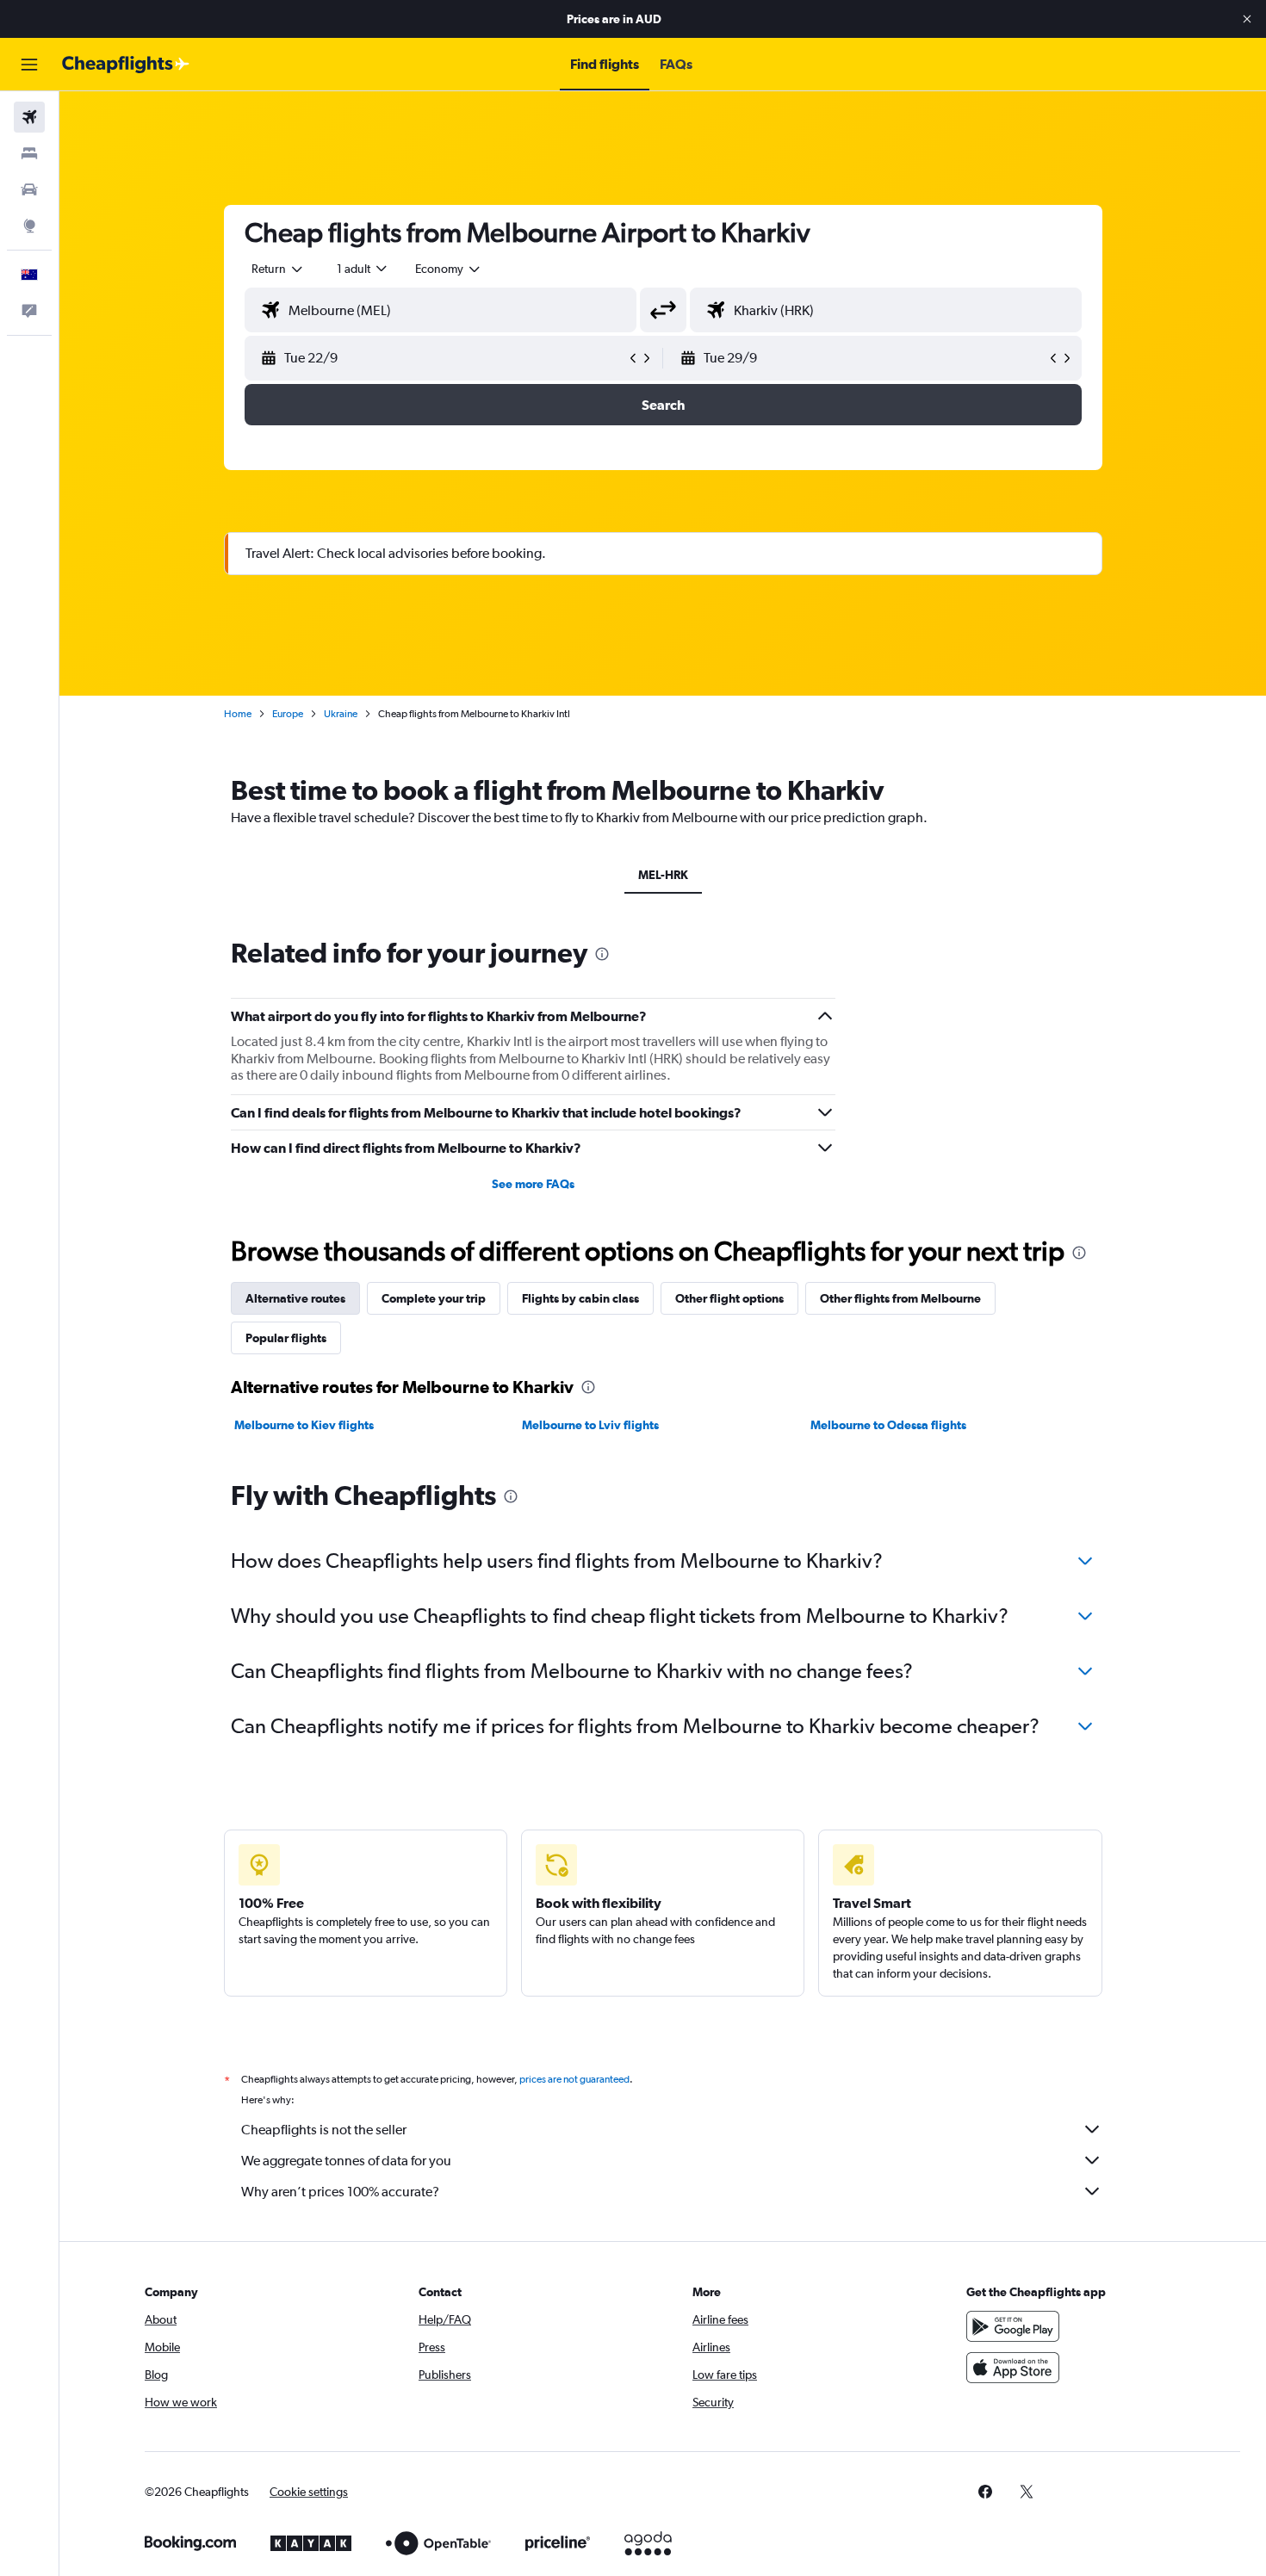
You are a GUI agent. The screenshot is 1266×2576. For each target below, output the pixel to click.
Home (238, 714)
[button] (1247, 19)
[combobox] (278, 269)
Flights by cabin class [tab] (580, 1298)
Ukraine (341, 714)
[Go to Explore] (29, 226)
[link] (985, 2492)
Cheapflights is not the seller (324, 2130)
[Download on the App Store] (1013, 2368)
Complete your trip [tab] (434, 1298)
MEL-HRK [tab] (663, 875)
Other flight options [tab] (729, 1298)
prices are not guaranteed (574, 2079)
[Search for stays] (29, 153)
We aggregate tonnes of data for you (346, 2161)
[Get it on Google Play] (1013, 2326)
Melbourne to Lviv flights (590, 1425)
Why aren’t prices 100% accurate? (340, 2192)
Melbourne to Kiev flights (304, 1425)
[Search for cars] (29, 189)
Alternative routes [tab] (295, 1298)
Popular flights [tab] (286, 1338)
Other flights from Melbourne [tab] (900, 1298)
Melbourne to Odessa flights (888, 1425)
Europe (288, 714)
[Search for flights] (29, 117)
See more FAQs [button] (533, 1184)
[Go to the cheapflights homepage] (126, 65)
